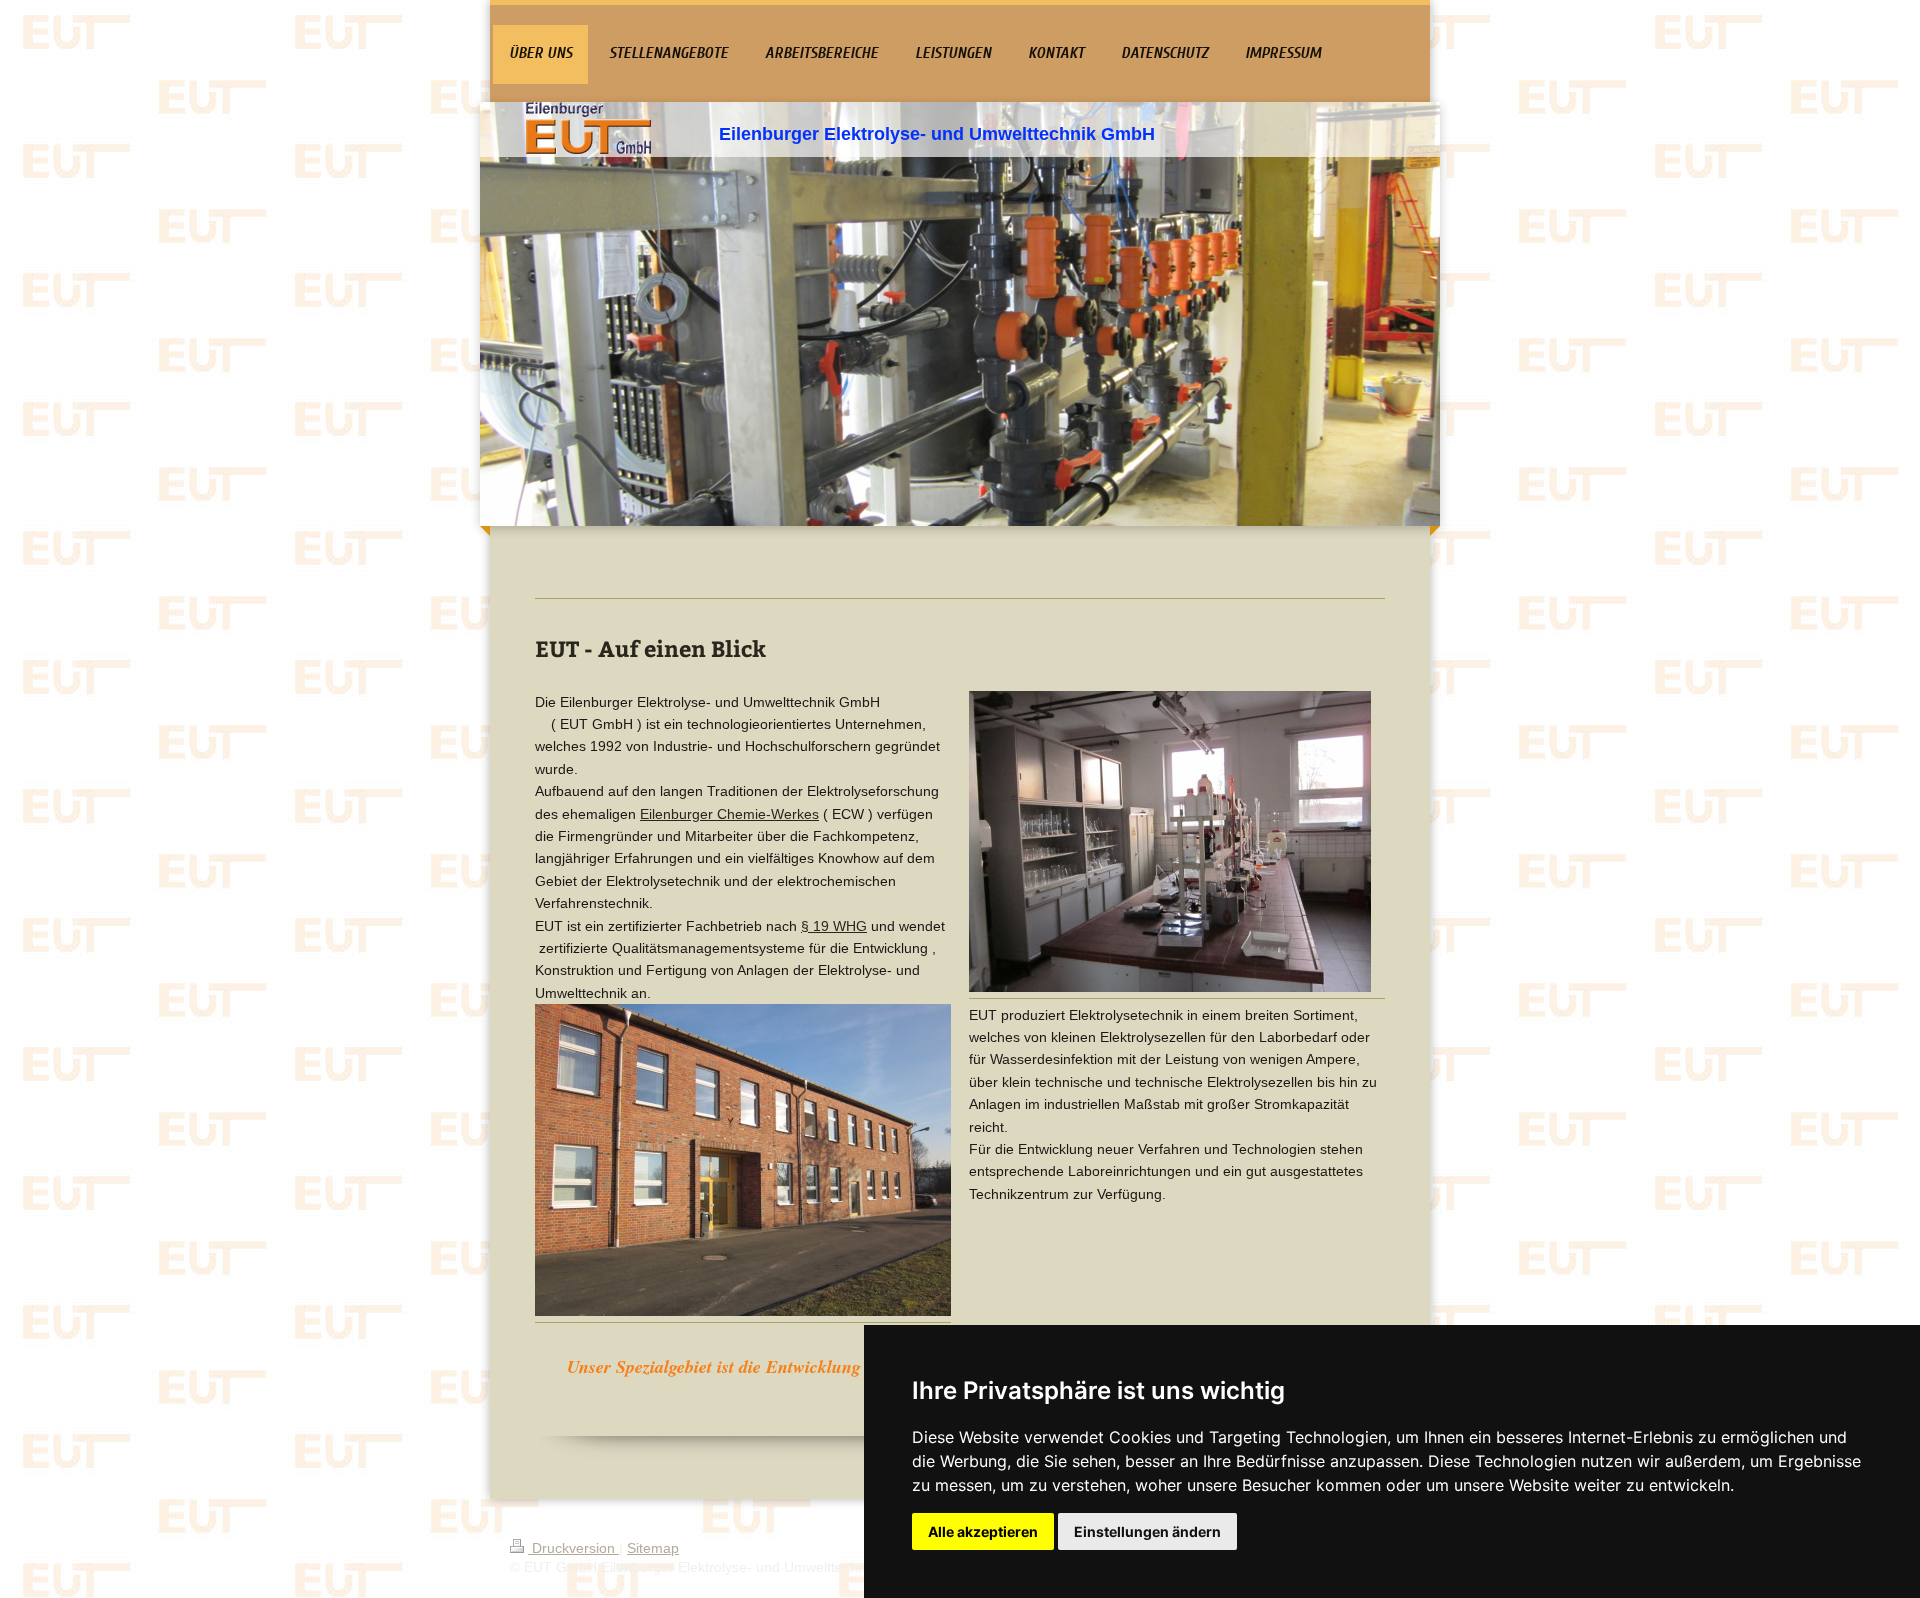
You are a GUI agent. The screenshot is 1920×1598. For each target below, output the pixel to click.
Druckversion (573, 1548)
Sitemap (653, 1548)
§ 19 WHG (834, 926)
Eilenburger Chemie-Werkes (729, 814)
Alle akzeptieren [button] (983, 1531)
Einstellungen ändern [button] (1147, 1531)
